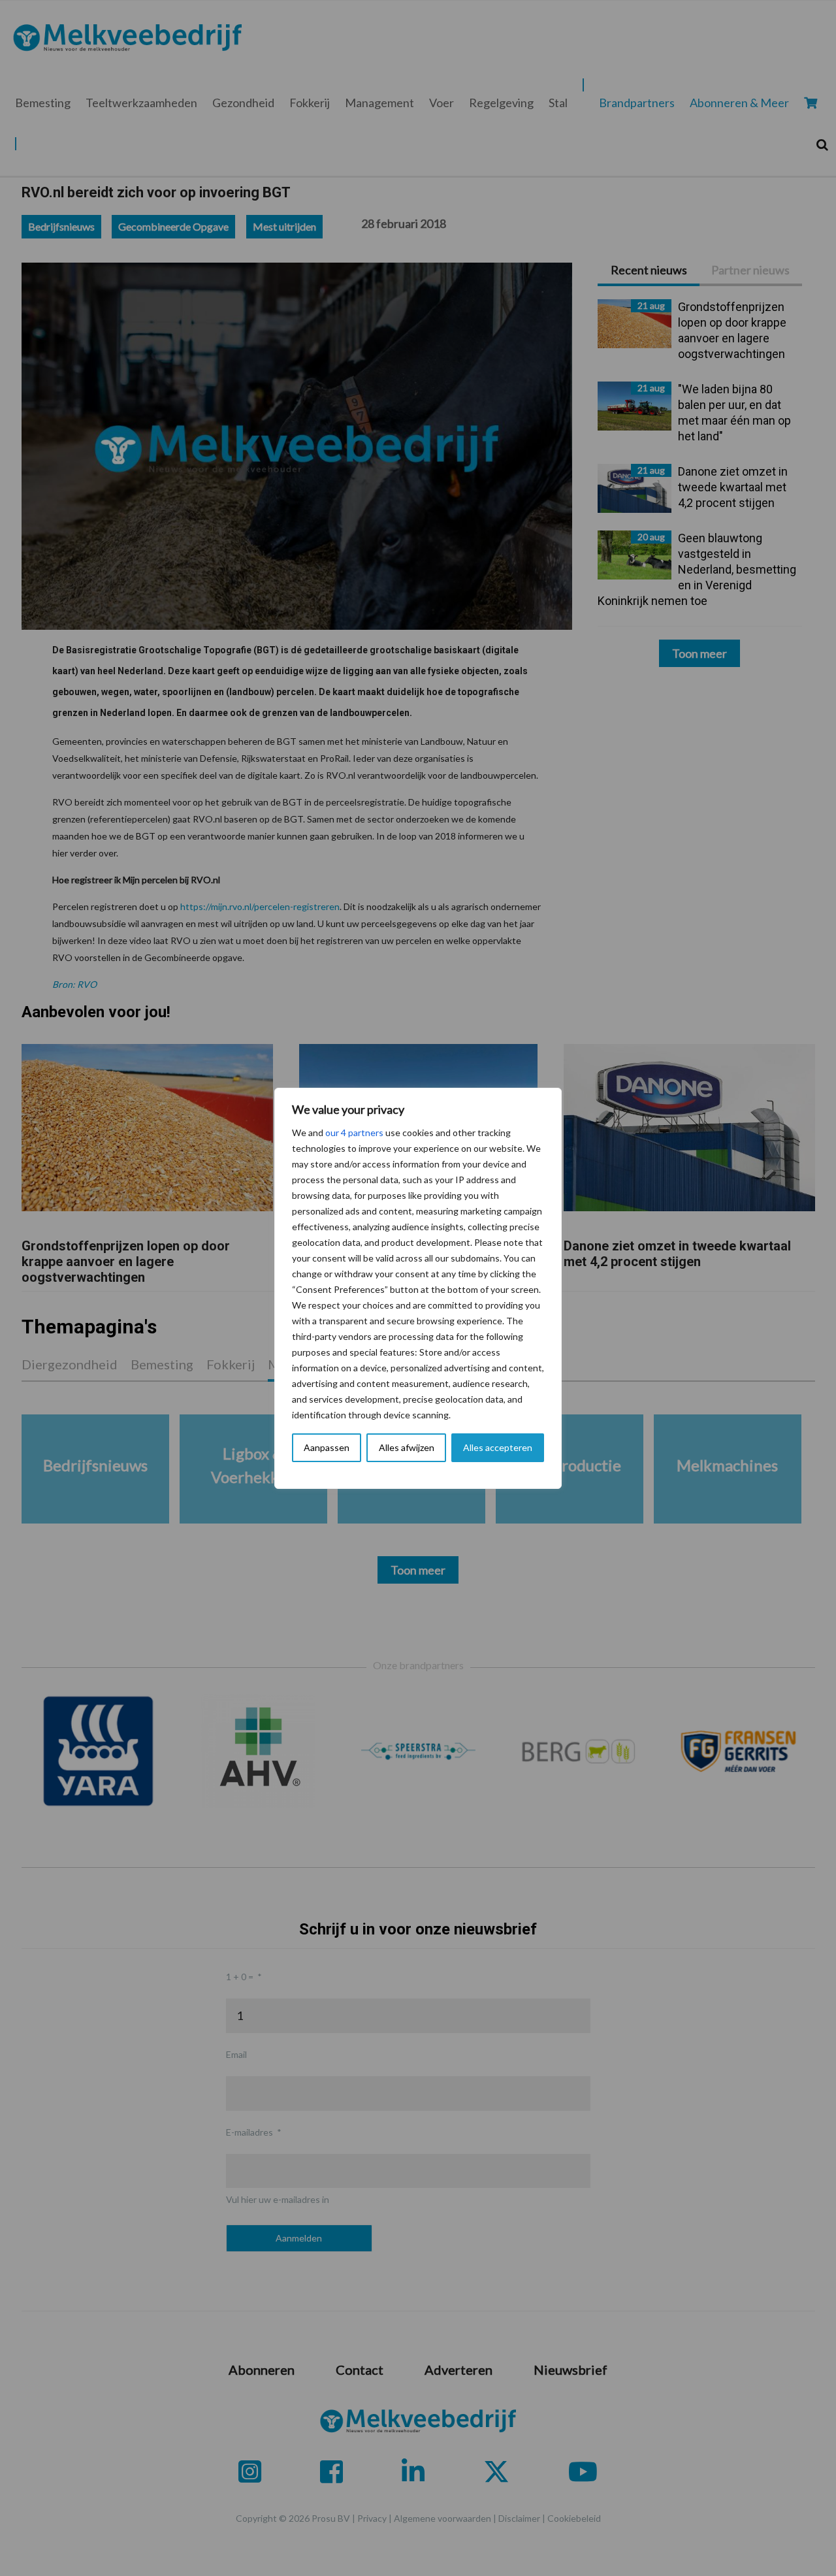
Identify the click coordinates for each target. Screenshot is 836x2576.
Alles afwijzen (407, 1447)
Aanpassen (327, 1447)
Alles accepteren (498, 1447)
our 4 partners (354, 1133)
